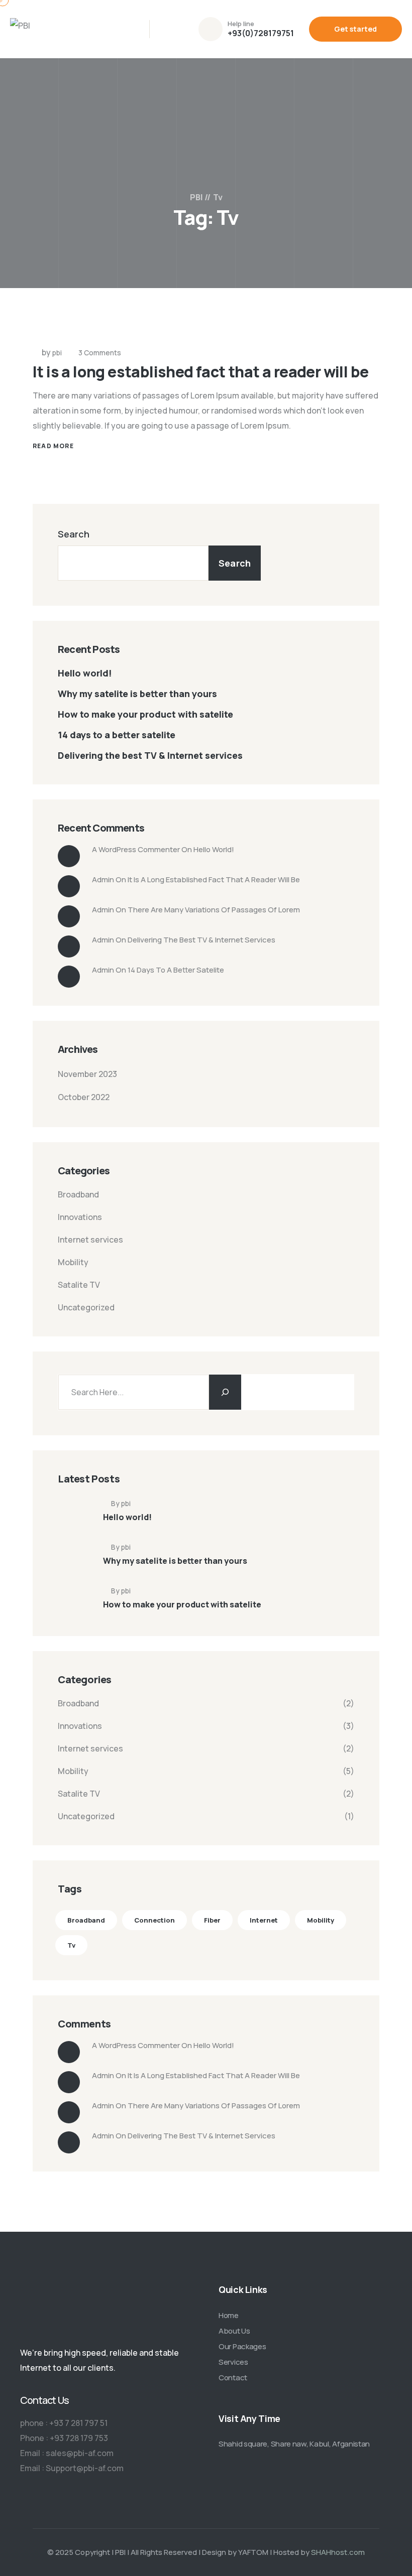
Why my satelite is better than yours (137, 694)
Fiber (212, 1920)
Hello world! (85, 673)
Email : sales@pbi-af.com (67, 2453)
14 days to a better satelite (117, 735)
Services (233, 2362)
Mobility (73, 1262)
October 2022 (84, 1097)
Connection (154, 1920)
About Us (234, 2331)
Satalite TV (79, 1285)
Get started (355, 29)
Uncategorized (86, 1307)
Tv (71, 1945)
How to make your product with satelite (145, 714)
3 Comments (100, 353)
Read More (53, 446)
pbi (57, 353)
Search (74, 534)
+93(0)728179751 (261, 33)
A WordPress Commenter (136, 849)
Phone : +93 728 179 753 (64, 2438)
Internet (264, 1920)
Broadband (78, 1194)
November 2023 (87, 1074)
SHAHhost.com (338, 2552)
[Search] (225, 1392)
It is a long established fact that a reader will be (200, 372)
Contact (233, 2378)
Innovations (80, 1217)
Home (229, 2315)
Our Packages (242, 2346)
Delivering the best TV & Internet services (150, 755)
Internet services (90, 1240)
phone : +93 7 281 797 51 (64, 2423)
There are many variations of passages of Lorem (214, 910)
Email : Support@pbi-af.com (72, 2468)
